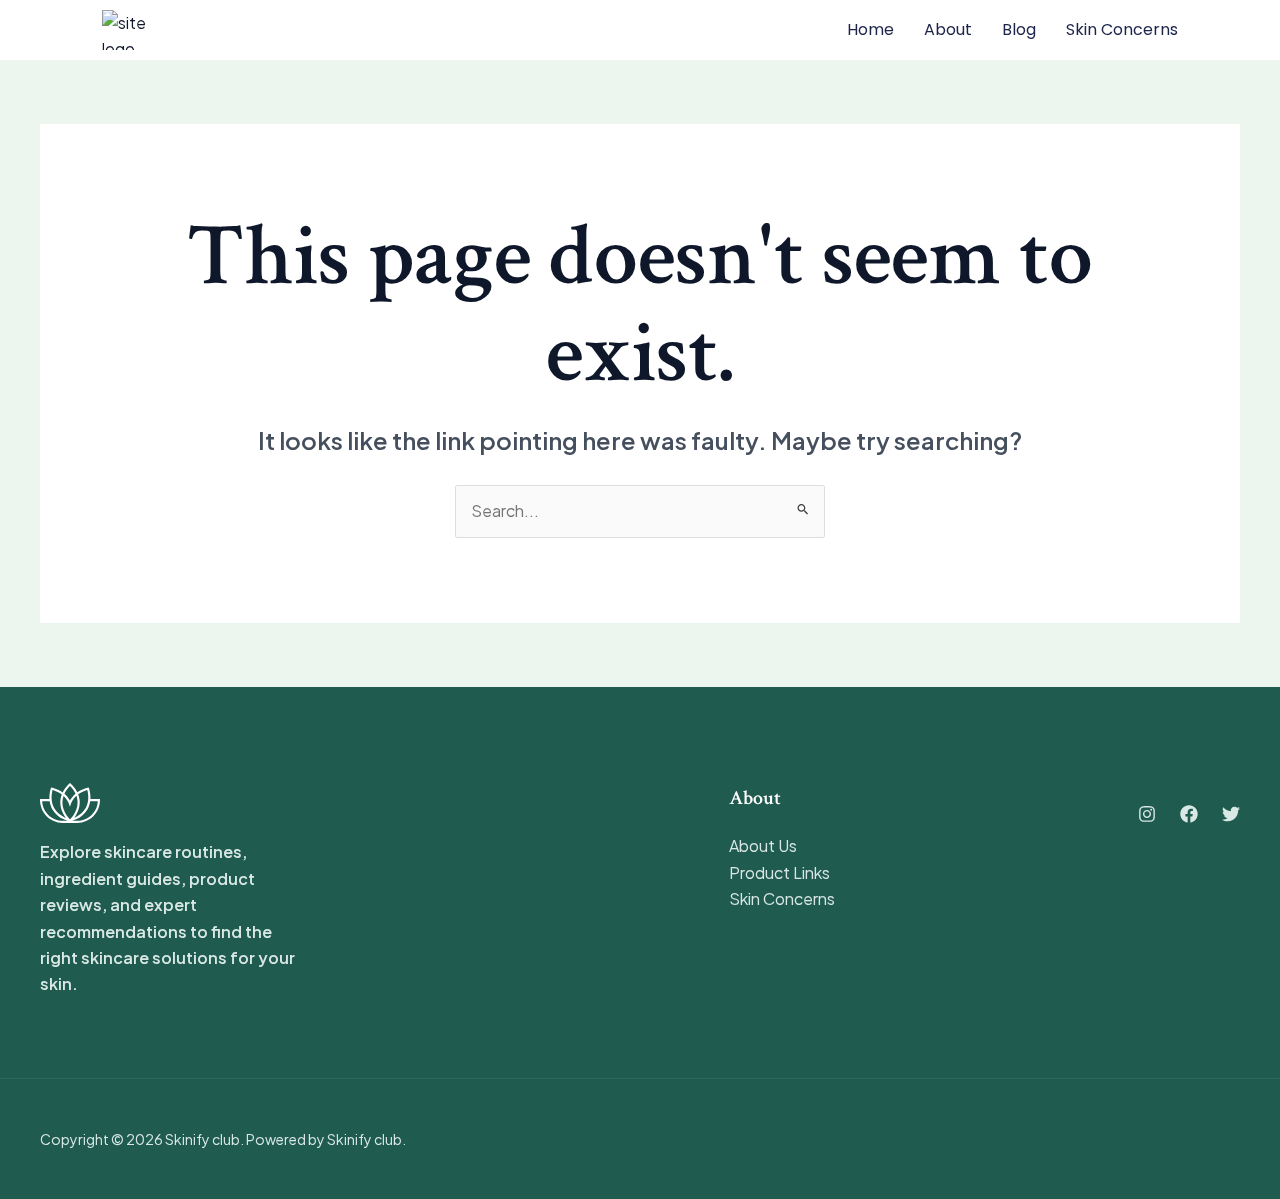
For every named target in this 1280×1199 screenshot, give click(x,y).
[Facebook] (1189, 814)
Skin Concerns (782, 898)
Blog (1019, 29)
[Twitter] (1231, 814)
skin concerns (1122, 29)
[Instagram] (1147, 814)
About (948, 29)
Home (870, 29)
